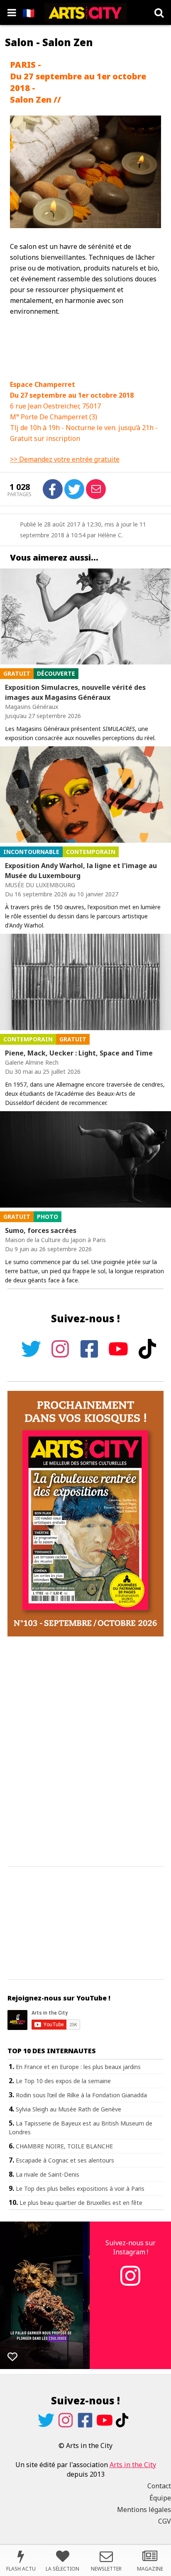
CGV (165, 2521)
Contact (159, 2486)
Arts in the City (133, 2465)
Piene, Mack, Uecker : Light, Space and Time (79, 1053)
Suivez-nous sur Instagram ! (131, 2247)
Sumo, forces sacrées (41, 1230)
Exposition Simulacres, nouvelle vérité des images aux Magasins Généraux (75, 692)
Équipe (160, 2498)
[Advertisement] (85, 1752)
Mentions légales (144, 2510)
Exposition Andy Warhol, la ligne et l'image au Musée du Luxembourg (81, 871)
